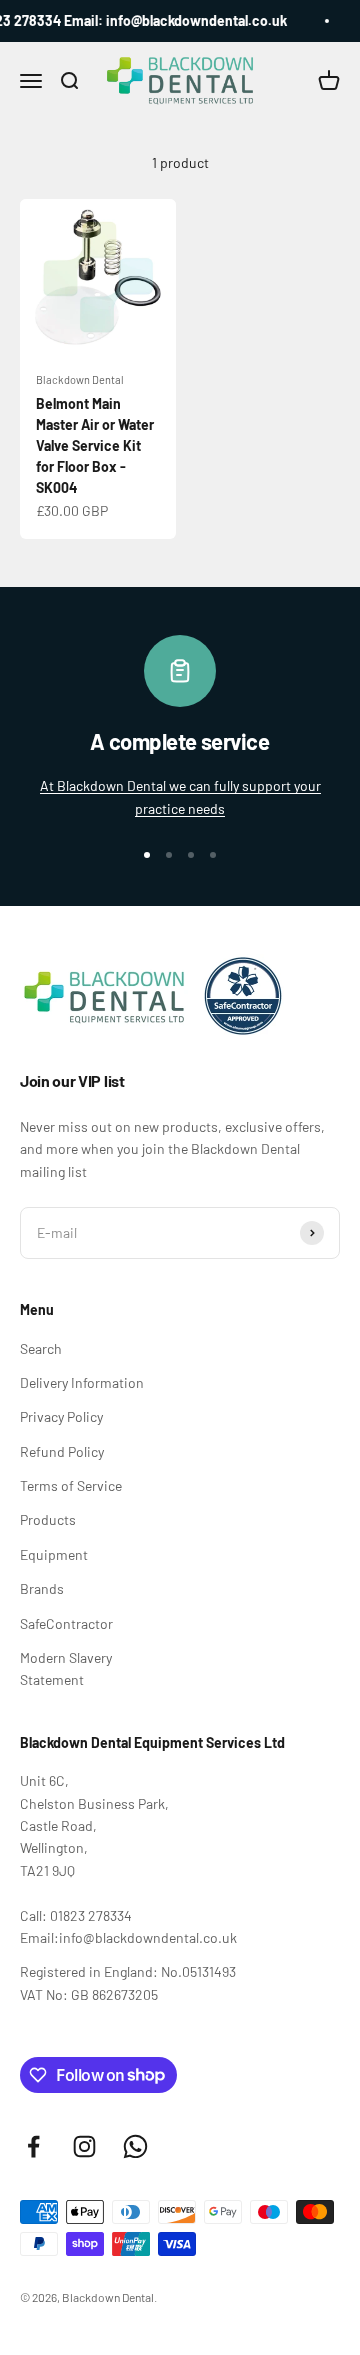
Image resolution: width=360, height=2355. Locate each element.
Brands (42, 1588)
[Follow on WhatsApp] (135, 2146)
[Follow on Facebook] (33, 2146)
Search (41, 1348)
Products (48, 1519)
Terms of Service (71, 1485)
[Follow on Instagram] (84, 2146)
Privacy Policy (61, 1416)
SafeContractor (66, 1623)
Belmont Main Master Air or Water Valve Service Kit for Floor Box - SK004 (95, 445)
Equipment (54, 1554)
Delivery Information (82, 1382)
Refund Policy (62, 1451)
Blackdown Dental (80, 379)
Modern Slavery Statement (66, 1668)
